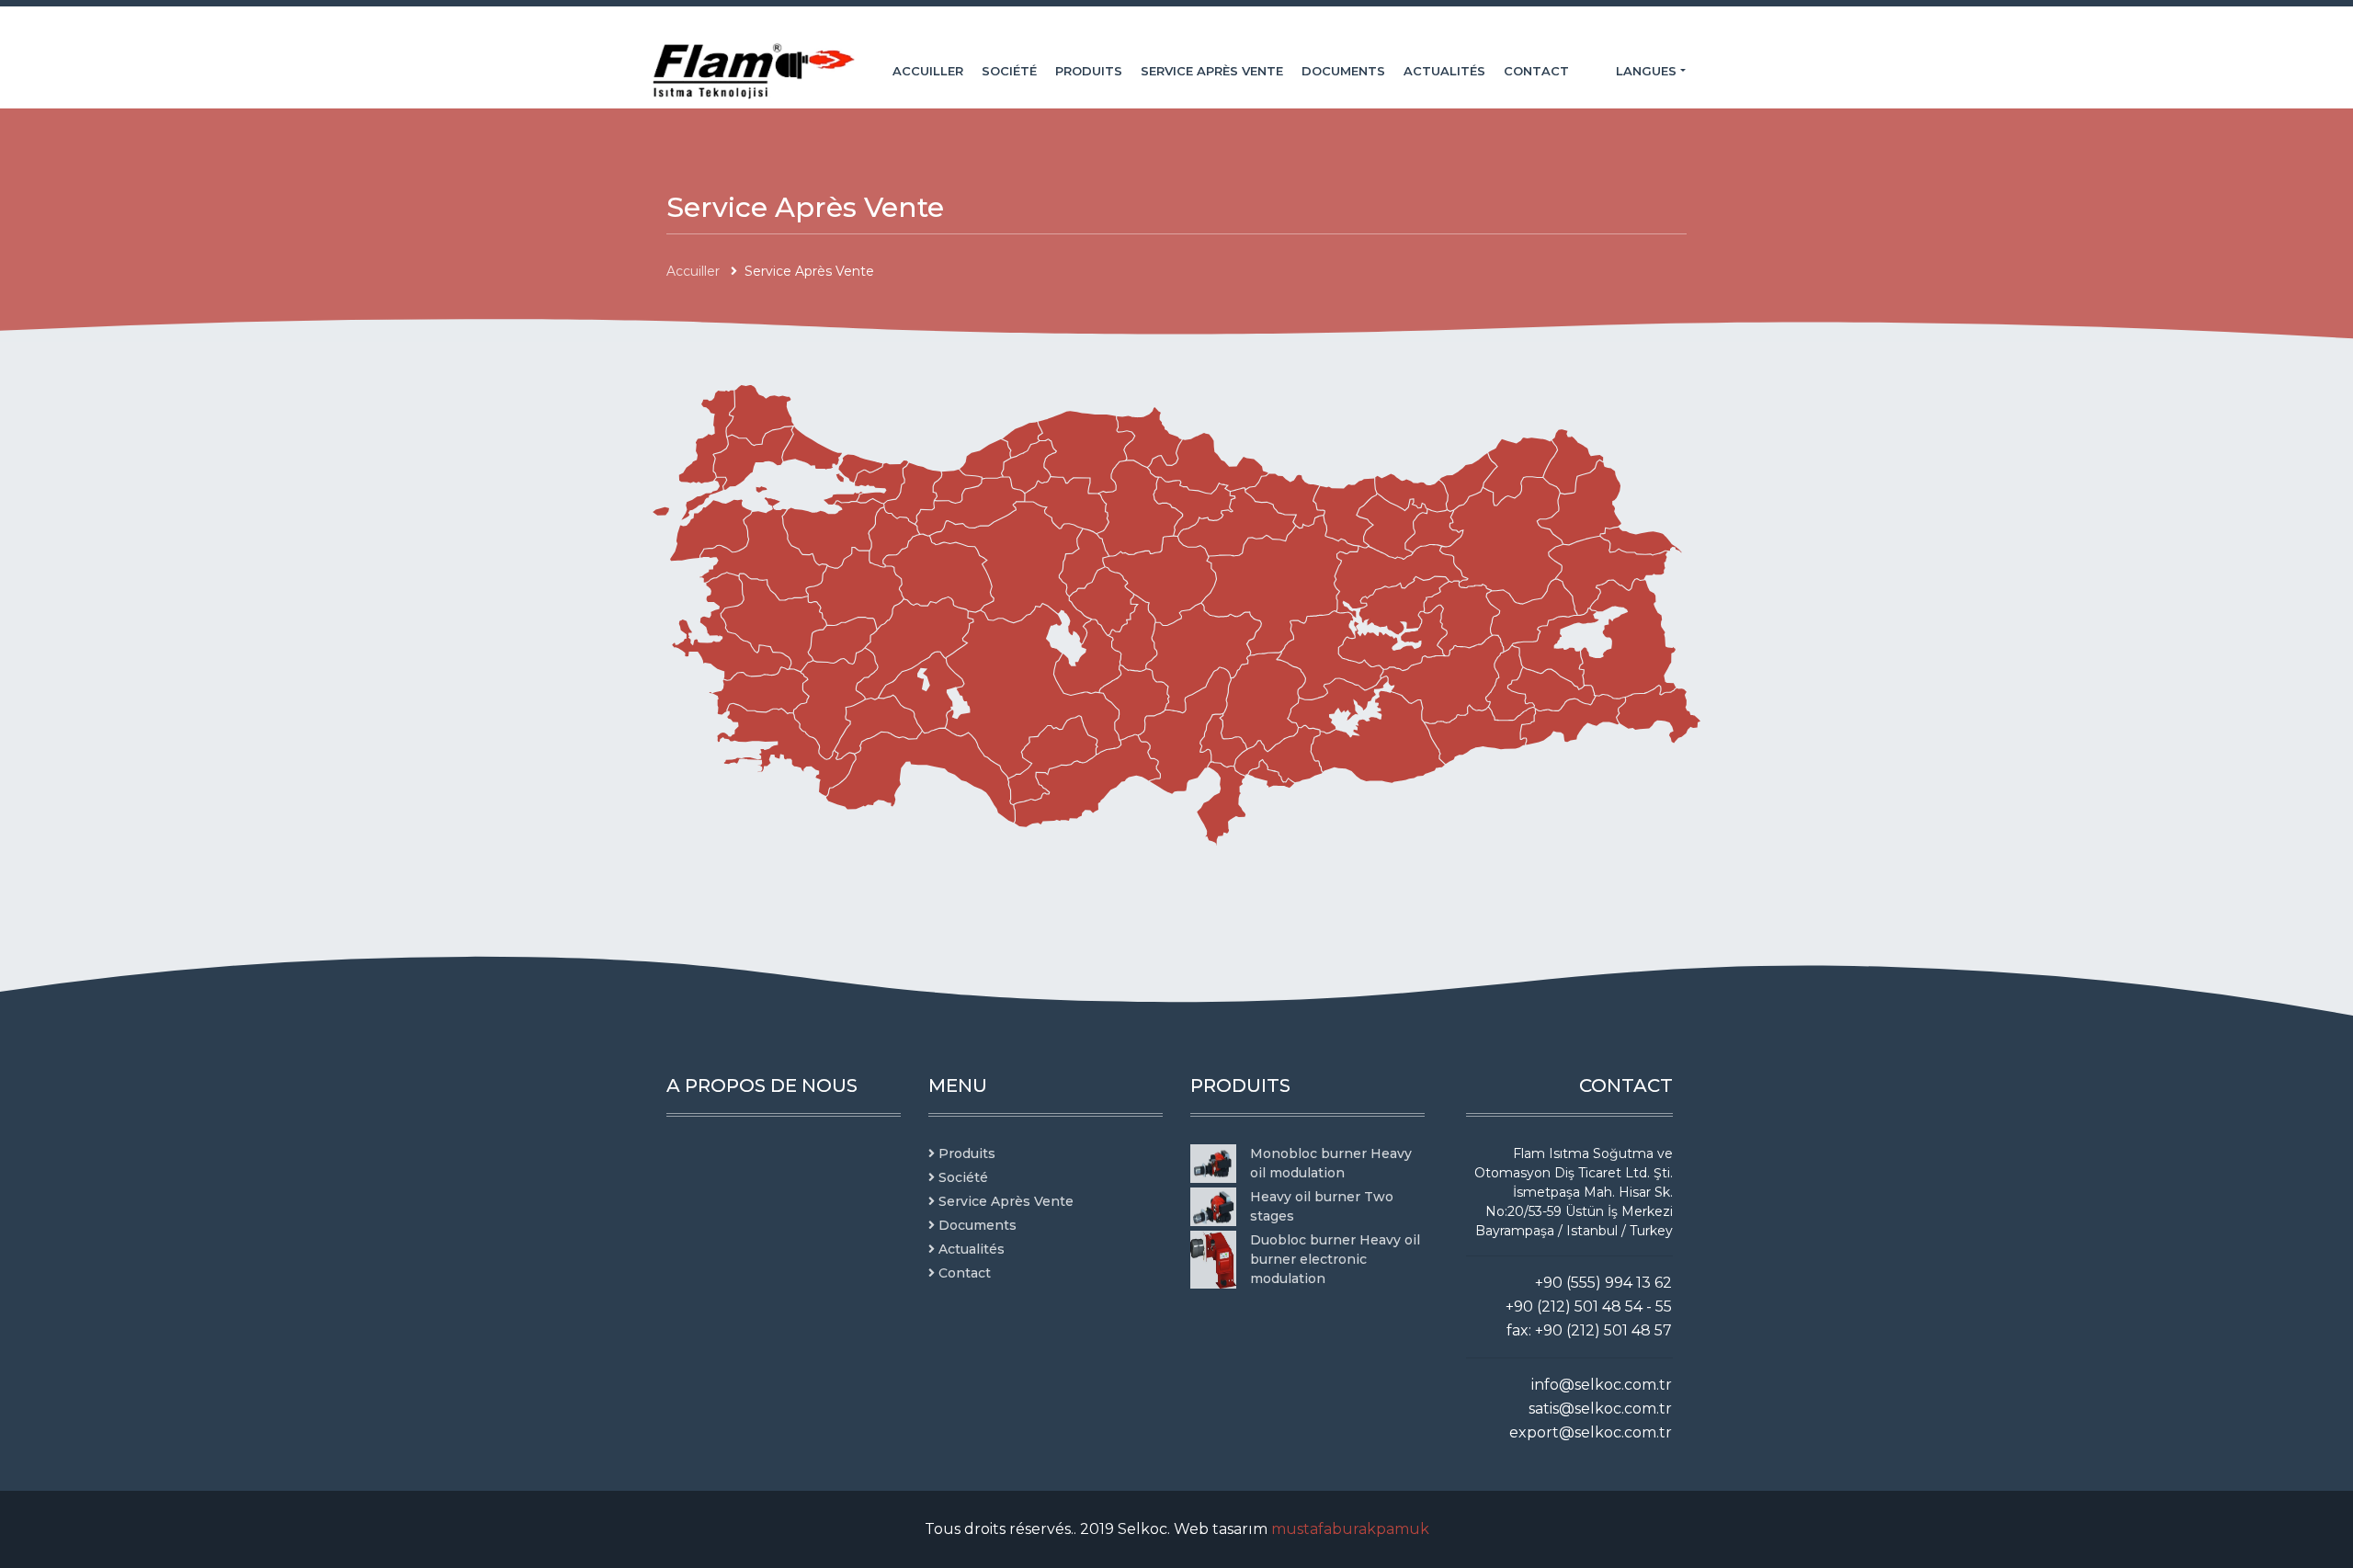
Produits (1089, 71)
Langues (1648, 71)
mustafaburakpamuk (1350, 1529)
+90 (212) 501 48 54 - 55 (1589, 1307)
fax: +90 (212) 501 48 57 (1589, 1330)
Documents (1343, 71)
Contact (1536, 71)
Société (1009, 71)
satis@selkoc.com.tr (1600, 1409)
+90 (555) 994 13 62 (1603, 1283)
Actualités (1444, 71)
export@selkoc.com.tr (1591, 1432)
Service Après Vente (1212, 71)
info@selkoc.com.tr (1602, 1385)
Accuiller (928, 71)
